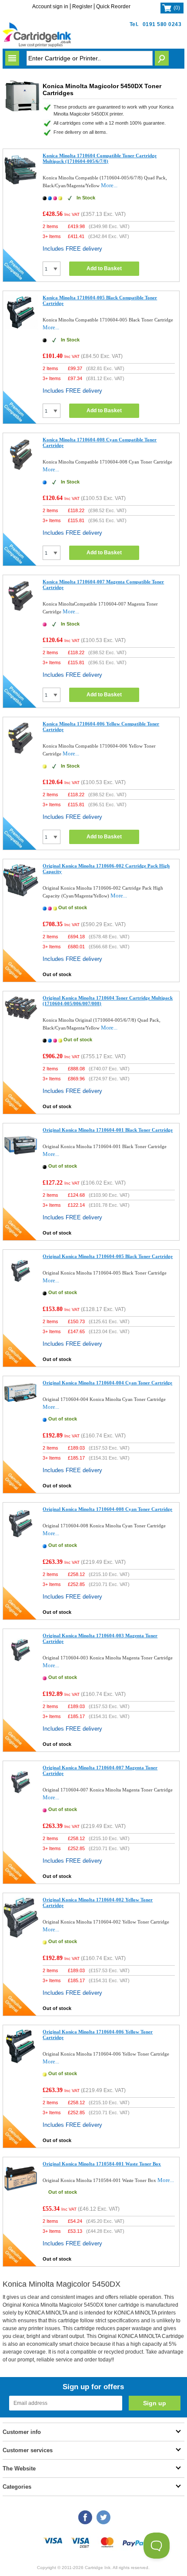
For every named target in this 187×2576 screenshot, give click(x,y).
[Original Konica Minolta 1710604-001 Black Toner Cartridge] (21, 1160)
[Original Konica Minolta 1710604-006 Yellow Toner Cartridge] (21, 2062)
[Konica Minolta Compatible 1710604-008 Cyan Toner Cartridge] (21, 470)
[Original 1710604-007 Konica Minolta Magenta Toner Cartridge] (21, 1798)
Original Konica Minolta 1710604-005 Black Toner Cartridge (108, 1256)
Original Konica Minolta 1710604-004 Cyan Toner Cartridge (107, 1383)
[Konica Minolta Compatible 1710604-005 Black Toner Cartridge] (21, 328)
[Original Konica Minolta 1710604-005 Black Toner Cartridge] (21, 1286)
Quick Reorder (113, 7)
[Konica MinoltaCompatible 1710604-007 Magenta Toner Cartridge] (21, 612)
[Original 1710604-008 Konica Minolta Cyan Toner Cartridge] (21, 1539)
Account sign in (50, 7)
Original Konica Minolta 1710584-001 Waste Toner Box (102, 2164)
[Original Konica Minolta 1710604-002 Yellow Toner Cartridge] (21, 1936)
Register (82, 7)
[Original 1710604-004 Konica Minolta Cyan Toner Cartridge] (21, 1404)
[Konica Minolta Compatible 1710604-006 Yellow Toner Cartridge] (21, 754)
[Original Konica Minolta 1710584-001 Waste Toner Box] (21, 2194)
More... (109, 185)
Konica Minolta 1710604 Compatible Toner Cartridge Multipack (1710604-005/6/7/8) (100, 158)
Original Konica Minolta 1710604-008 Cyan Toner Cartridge (107, 1509)
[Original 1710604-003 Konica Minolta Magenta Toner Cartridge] (21, 1666)
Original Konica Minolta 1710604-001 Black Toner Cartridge (108, 1130)
